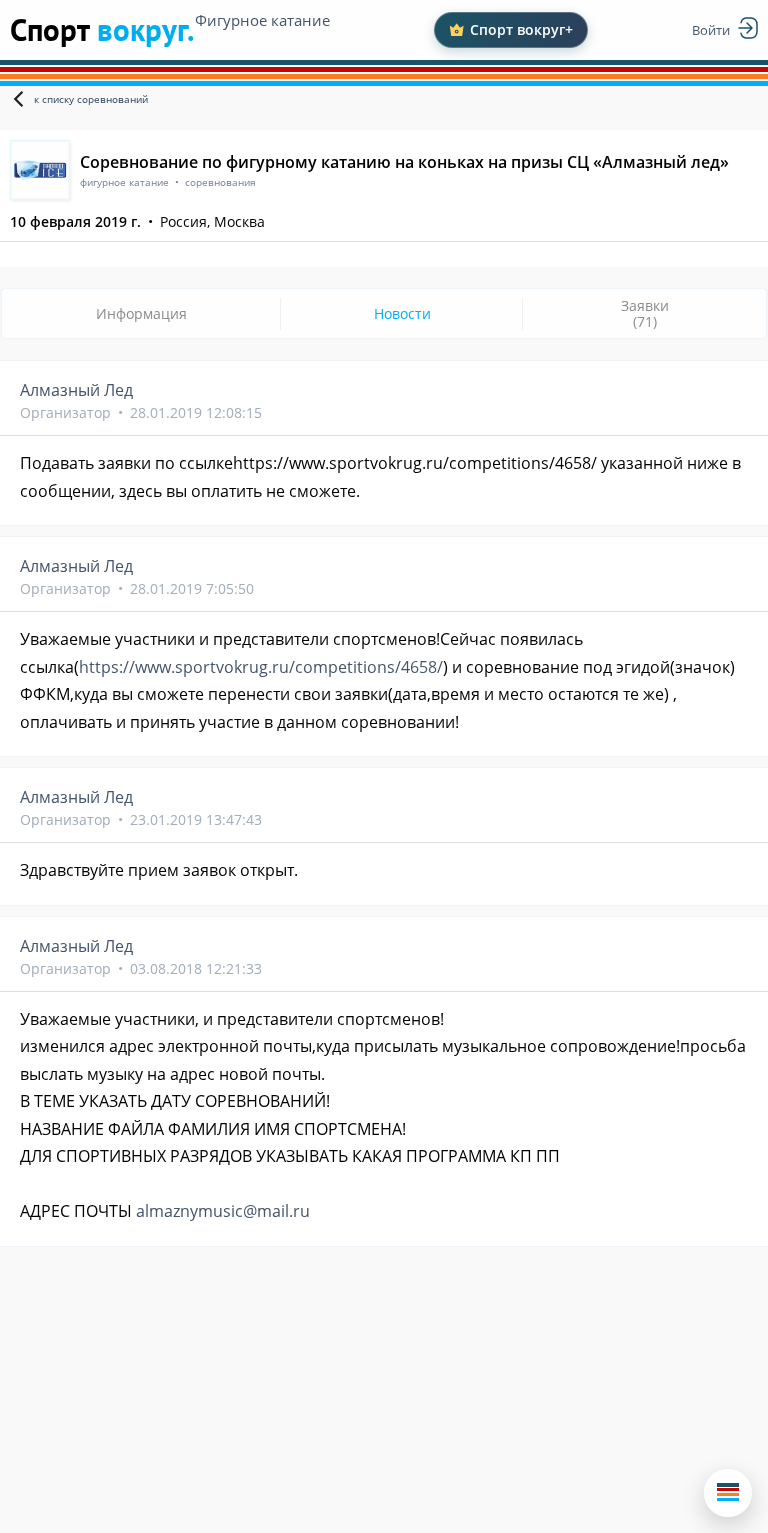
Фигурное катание (262, 20)
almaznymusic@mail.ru (223, 1211)
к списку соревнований (91, 99)
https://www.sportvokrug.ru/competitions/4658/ (261, 667)
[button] (728, 1493)
